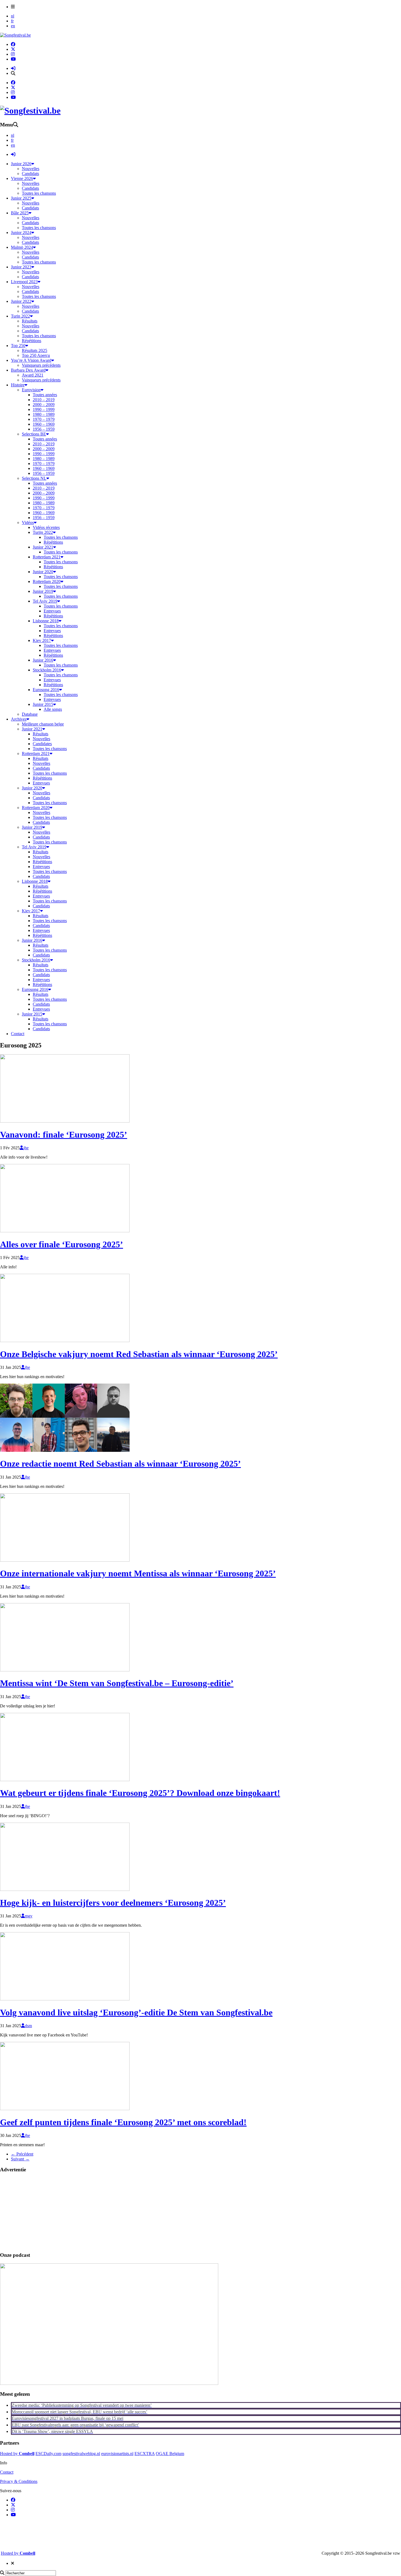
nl (13, 16)
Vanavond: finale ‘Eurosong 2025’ (64, 1135)
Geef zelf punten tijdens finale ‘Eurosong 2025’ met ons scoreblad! (123, 2122)
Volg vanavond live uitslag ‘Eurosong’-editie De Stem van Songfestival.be (136, 2012)
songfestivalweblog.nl (81, 2454)
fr (12, 21)
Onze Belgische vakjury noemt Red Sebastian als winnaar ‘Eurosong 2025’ (139, 1354)
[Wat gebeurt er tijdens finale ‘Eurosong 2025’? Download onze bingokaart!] (65, 1780)
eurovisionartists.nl (117, 2454)
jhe (26, 1148)
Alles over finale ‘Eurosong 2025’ (62, 1244)
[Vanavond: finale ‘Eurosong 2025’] (65, 1121)
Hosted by (17, 2454)
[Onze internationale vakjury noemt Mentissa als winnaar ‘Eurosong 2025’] (65, 1560)
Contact (7, 2472)
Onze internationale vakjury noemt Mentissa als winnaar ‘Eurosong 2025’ (138, 1573)
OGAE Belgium (170, 2454)
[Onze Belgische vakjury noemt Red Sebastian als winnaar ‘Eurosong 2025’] (65, 1341)
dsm (28, 2026)
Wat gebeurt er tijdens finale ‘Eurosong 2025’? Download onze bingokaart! (140, 1793)
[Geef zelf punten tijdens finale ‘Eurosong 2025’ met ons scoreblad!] (65, 2109)
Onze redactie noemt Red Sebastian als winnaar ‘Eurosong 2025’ (120, 1464)
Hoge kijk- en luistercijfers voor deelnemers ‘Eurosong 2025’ (113, 1903)
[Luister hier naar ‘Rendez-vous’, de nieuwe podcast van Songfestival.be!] (109, 2383)
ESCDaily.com (48, 2454)
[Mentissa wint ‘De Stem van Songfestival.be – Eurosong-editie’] (65, 1670)
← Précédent (22, 2154)
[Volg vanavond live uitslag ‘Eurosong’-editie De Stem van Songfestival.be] (65, 1999)
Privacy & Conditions (19, 2481)
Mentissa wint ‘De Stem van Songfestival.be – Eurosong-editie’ (117, 1683)
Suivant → (20, 2159)
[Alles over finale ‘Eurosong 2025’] (65, 1231)
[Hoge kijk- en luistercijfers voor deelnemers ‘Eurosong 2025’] (65, 1889)
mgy (29, 1916)
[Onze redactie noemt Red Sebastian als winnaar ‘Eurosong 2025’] (65, 1450)
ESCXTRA (145, 2454)
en (13, 26)
